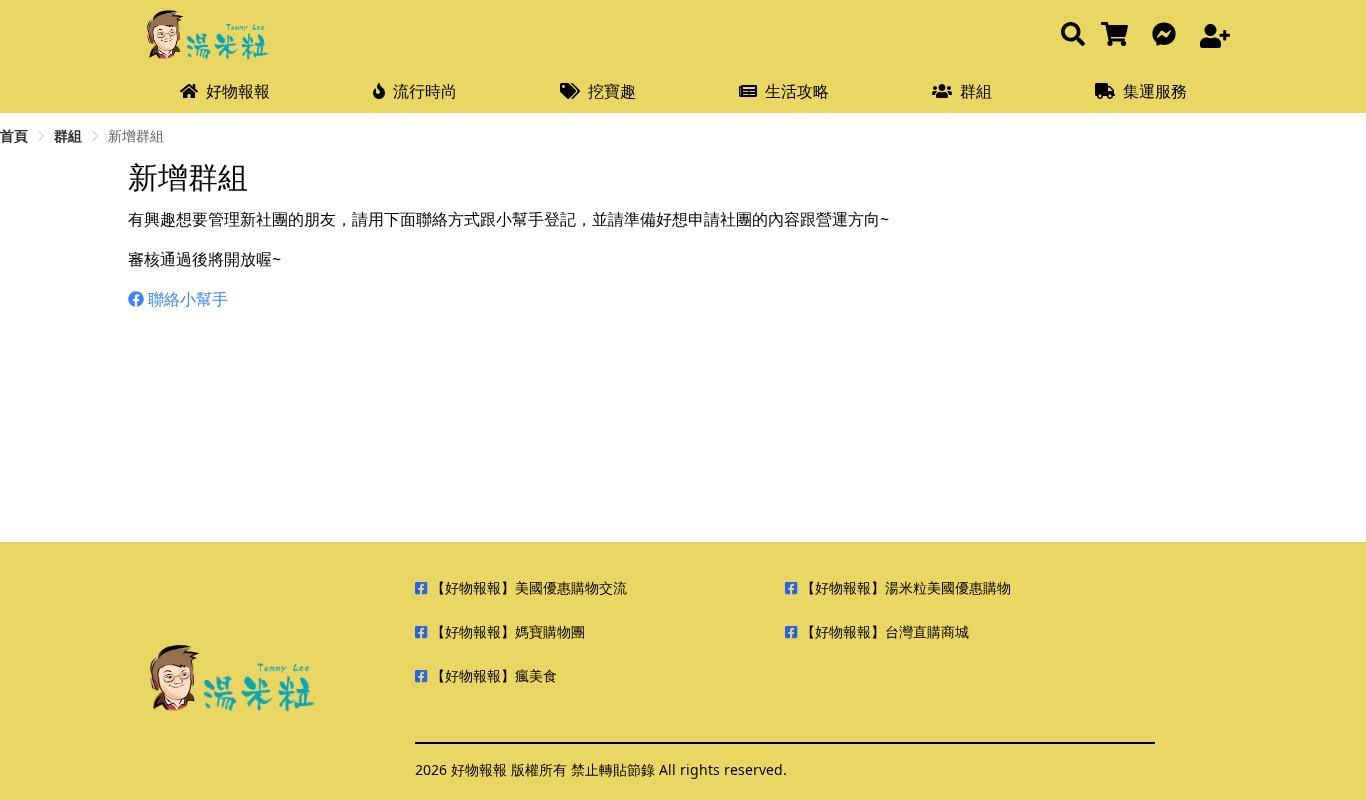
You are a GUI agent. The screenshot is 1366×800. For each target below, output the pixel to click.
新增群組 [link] (136, 135)
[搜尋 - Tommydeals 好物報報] (1073, 35)
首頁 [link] (14, 135)
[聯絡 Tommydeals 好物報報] (1168, 35)
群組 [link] (68, 135)
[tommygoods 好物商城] (1118, 35)
